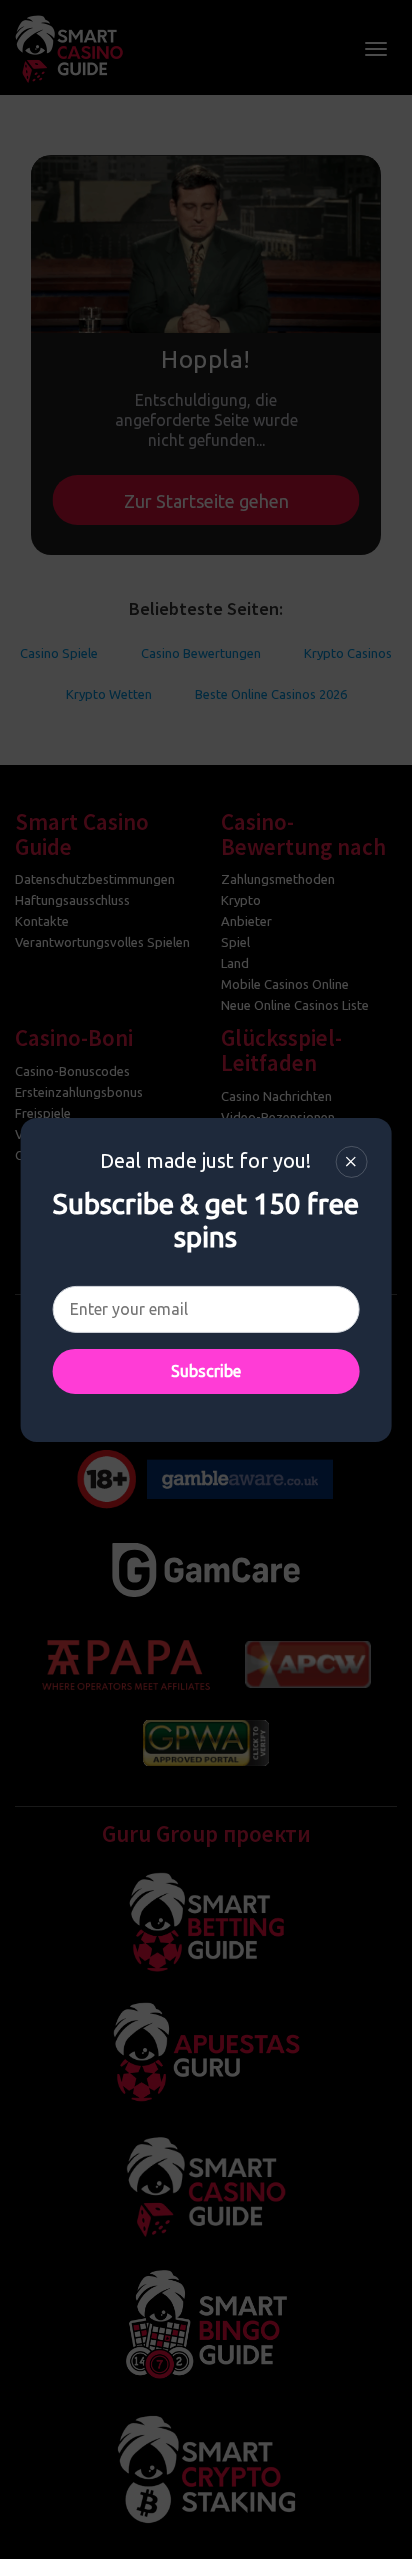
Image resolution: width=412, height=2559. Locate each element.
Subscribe (206, 1371)
